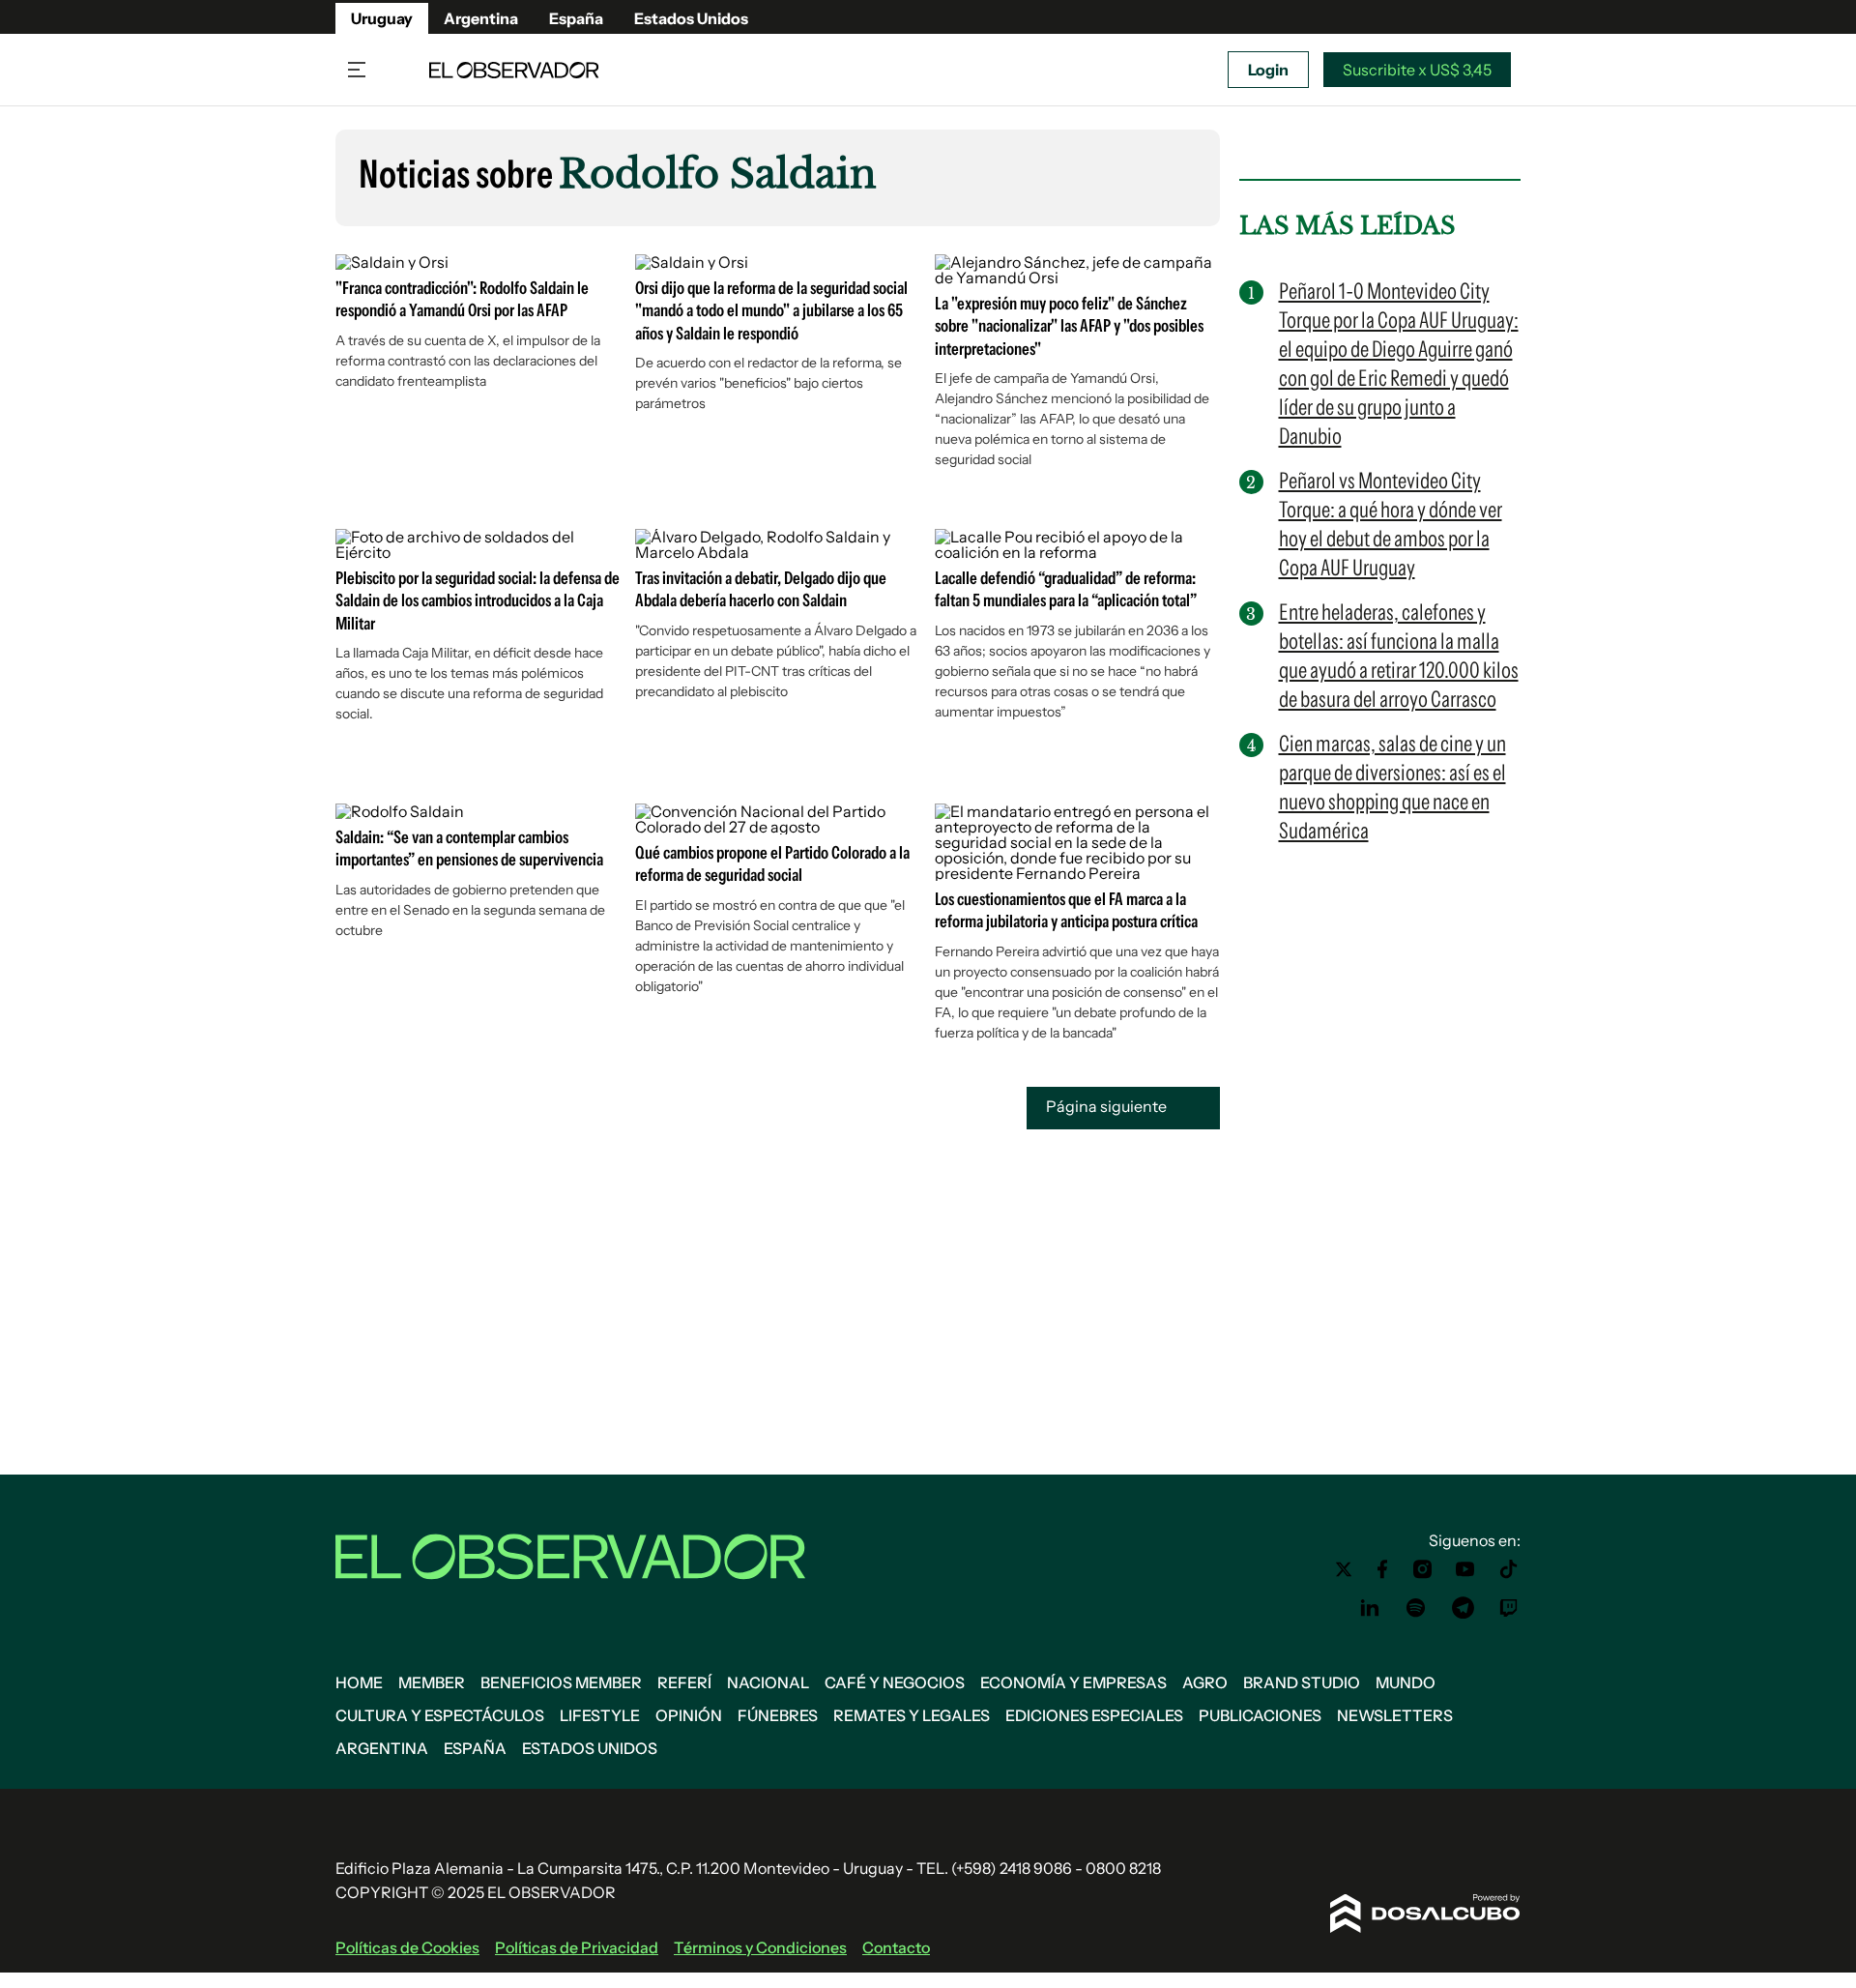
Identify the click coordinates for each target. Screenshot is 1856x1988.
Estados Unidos (691, 18)
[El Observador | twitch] (1509, 1608)
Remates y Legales (912, 1715)
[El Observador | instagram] (1423, 1569)
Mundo (1406, 1682)
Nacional (768, 1682)
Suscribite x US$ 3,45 (1417, 70)
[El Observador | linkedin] (1370, 1608)
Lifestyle (600, 1715)
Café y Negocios (895, 1682)
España (576, 18)
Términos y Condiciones (760, 1947)
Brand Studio (1302, 1682)
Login (1268, 70)
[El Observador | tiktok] (1509, 1569)
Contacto (896, 1947)
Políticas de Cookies (407, 1947)
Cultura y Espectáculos (440, 1715)
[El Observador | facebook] (1382, 1569)
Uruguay (382, 18)
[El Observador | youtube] (1465, 1569)
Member (432, 1682)
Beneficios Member (561, 1682)
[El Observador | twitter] (1344, 1569)
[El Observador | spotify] (1416, 1608)
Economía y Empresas (1073, 1682)
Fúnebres (778, 1715)
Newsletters (1395, 1715)
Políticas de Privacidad (577, 1947)
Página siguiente (1108, 1106)
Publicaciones (1260, 1715)
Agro (1205, 1682)
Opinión (689, 1715)
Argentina (481, 18)
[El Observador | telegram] (1463, 1608)
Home (359, 1682)
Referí (684, 1682)
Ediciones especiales (1094, 1715)
